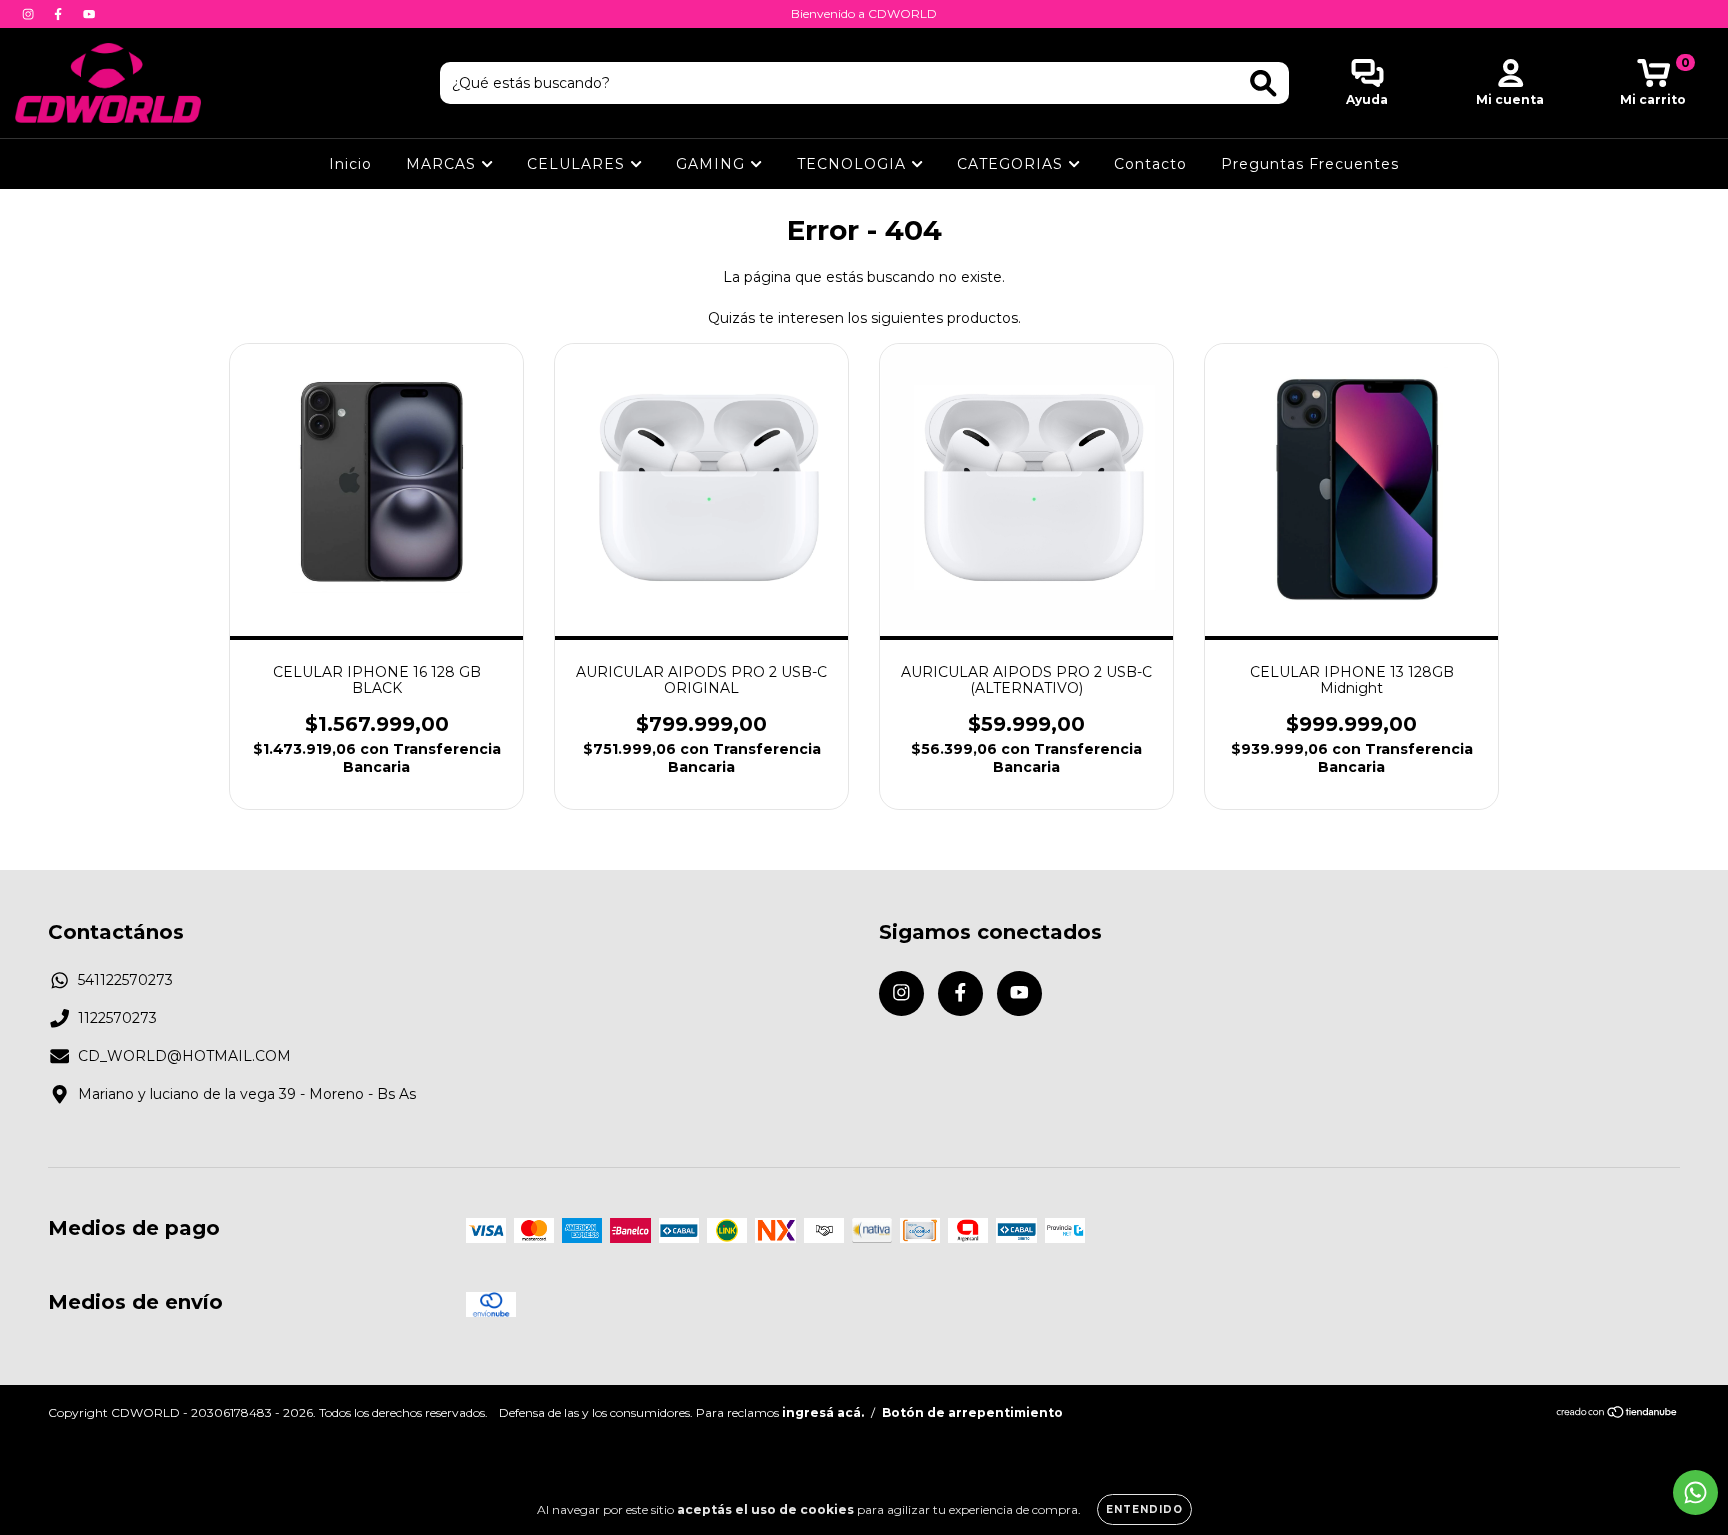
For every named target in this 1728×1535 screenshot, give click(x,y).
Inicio (350, 164)
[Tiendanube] (1617, 1414)
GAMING (713, 164)
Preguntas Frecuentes (1310, 164)
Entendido (1144, 1509)
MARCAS (443, 164)
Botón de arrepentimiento (972, 1412)
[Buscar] (1263, 83)
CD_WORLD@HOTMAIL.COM (184, 1056)
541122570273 (125, 980)
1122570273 (117, 1018)
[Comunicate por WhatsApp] (1695, 1492)
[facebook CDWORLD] (60, 14)
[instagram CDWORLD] (30, 14)
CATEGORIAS (1012, 164)
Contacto (1150, 164)
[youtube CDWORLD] (89, 14)
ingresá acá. (823, 1412)
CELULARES (578, 164)
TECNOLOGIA (854, 164)
